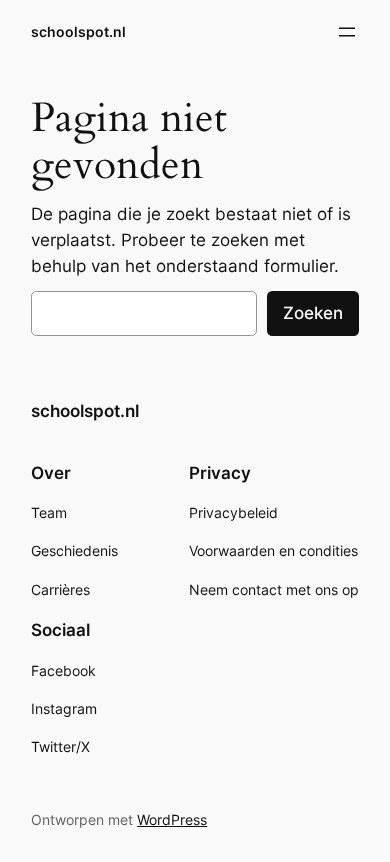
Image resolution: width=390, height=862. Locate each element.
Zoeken (313, 313)
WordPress (172, 819)
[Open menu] (347, 32)
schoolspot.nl (78, 31)
